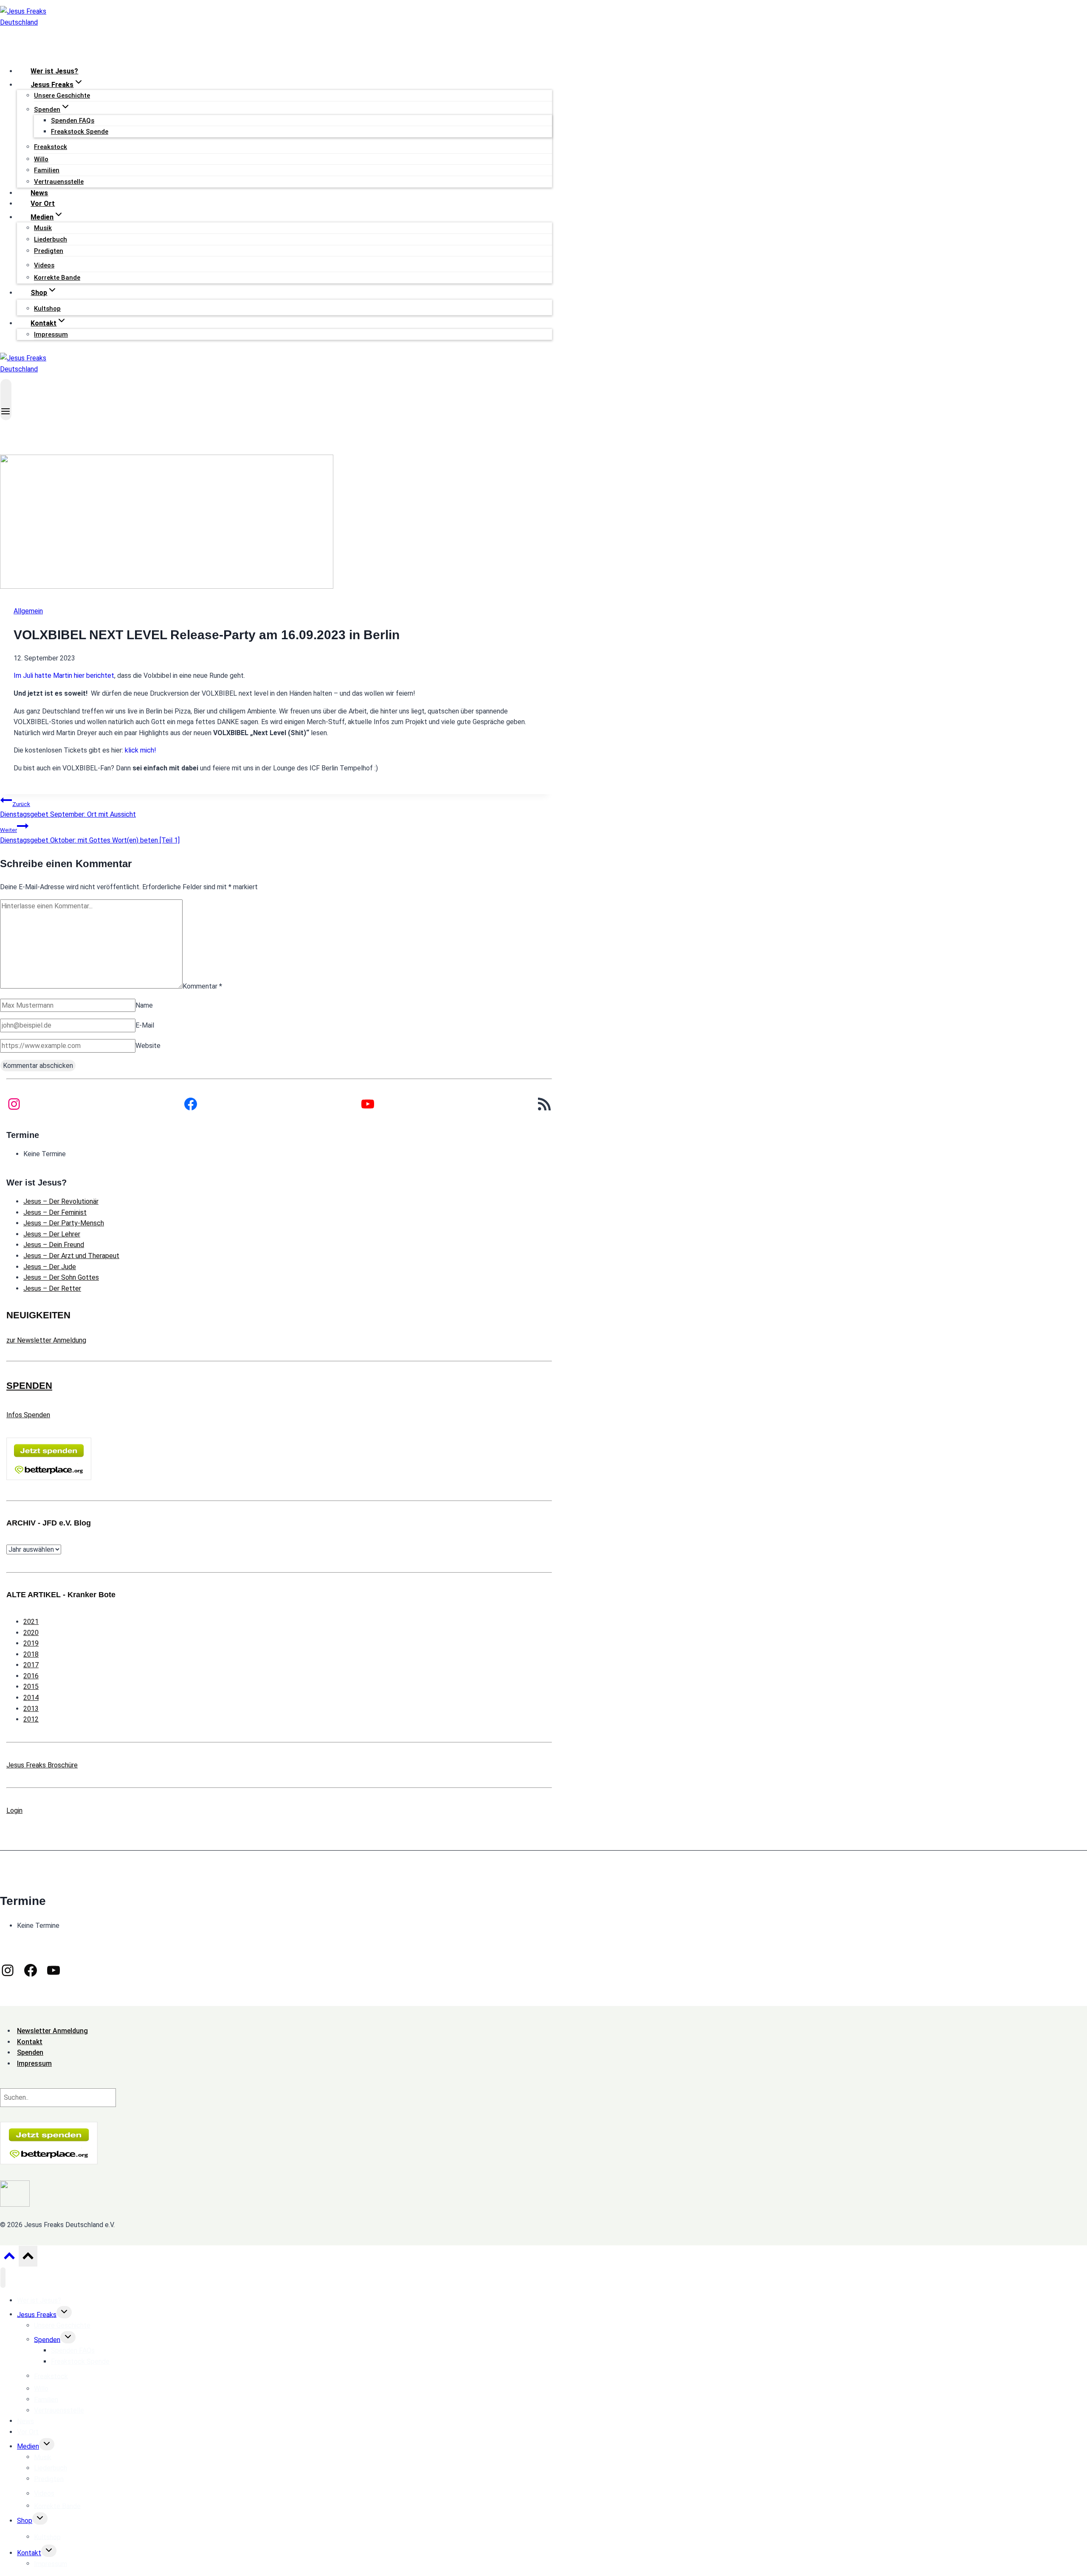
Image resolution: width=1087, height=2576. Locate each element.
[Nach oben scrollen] (9, 2258)
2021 (31, 1622)
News (39, 193)
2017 (31, 1665)
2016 (31, 1676)
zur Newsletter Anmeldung (46, 1340)
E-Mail (145, 1025)
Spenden (47, 2339)
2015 (31, 1687)
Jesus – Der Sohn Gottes (61, 1277)
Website (148, 1046)
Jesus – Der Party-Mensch (64, 1223)
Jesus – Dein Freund (54, 1245)
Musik (43, 228)
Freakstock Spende (80, 132)
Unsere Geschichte (62, 96)
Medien (28, 2446)
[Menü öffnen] (6, 400)
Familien (47, 170)
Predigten (49, 251)
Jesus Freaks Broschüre (42, 1765)
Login (14, 1811)
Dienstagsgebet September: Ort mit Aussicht (68, 810)
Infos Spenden (28, 1415)
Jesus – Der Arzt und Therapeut (71, 1256)
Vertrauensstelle (59, 182)
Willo (41, 159)
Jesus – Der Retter (52, 1288)
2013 (31, 1709)
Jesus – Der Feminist (55, 1212)
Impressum (51, 334)
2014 (31, 1698)
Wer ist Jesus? (54, 71)
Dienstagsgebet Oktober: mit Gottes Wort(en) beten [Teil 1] (90, 836)
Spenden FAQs (73, 121)
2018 (31, 1654)
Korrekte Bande (57, 278)
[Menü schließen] (3, 2278)
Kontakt (29, 2553)
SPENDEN (29, 1386)
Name (144, 1005)
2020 (31, 1633)
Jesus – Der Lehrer (52, 1234)
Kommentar (202, 986)
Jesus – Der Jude (50, 1267)
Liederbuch (51, 239)
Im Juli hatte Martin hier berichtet (64, 676)
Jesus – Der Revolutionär (61, 1201)
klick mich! (141, 750)
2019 (31, 1643)
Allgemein (28, 611)
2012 (31, 1719)
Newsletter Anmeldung (52, 2031)
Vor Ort (43, 204)
